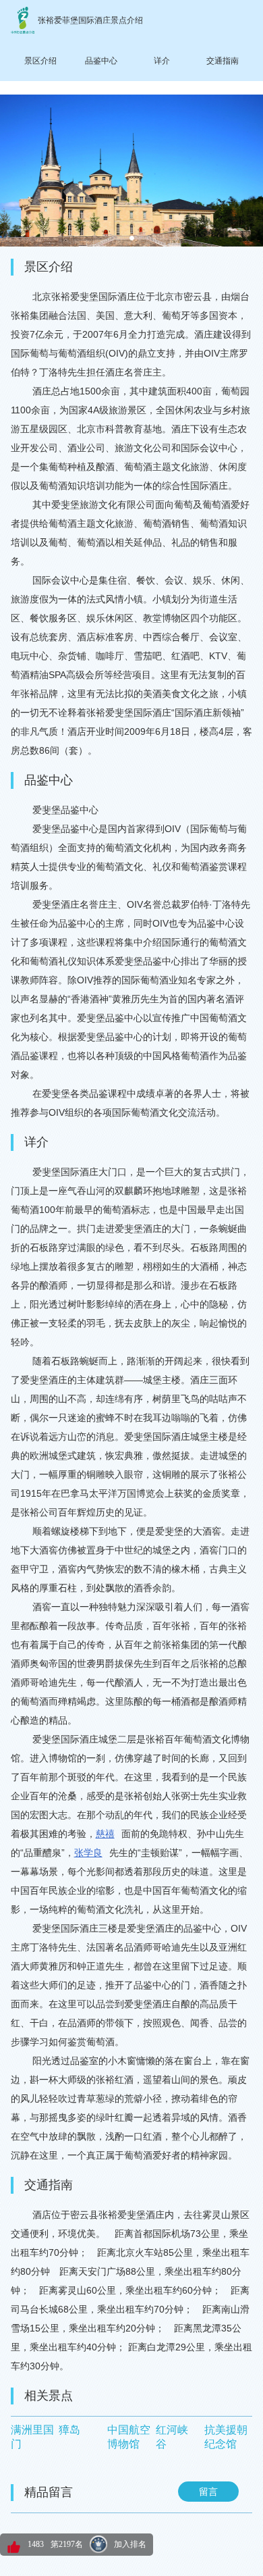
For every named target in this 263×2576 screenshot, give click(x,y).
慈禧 (105, 1834)
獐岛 (69, 2430)
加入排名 (130, 2544)
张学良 (88, 1853)
